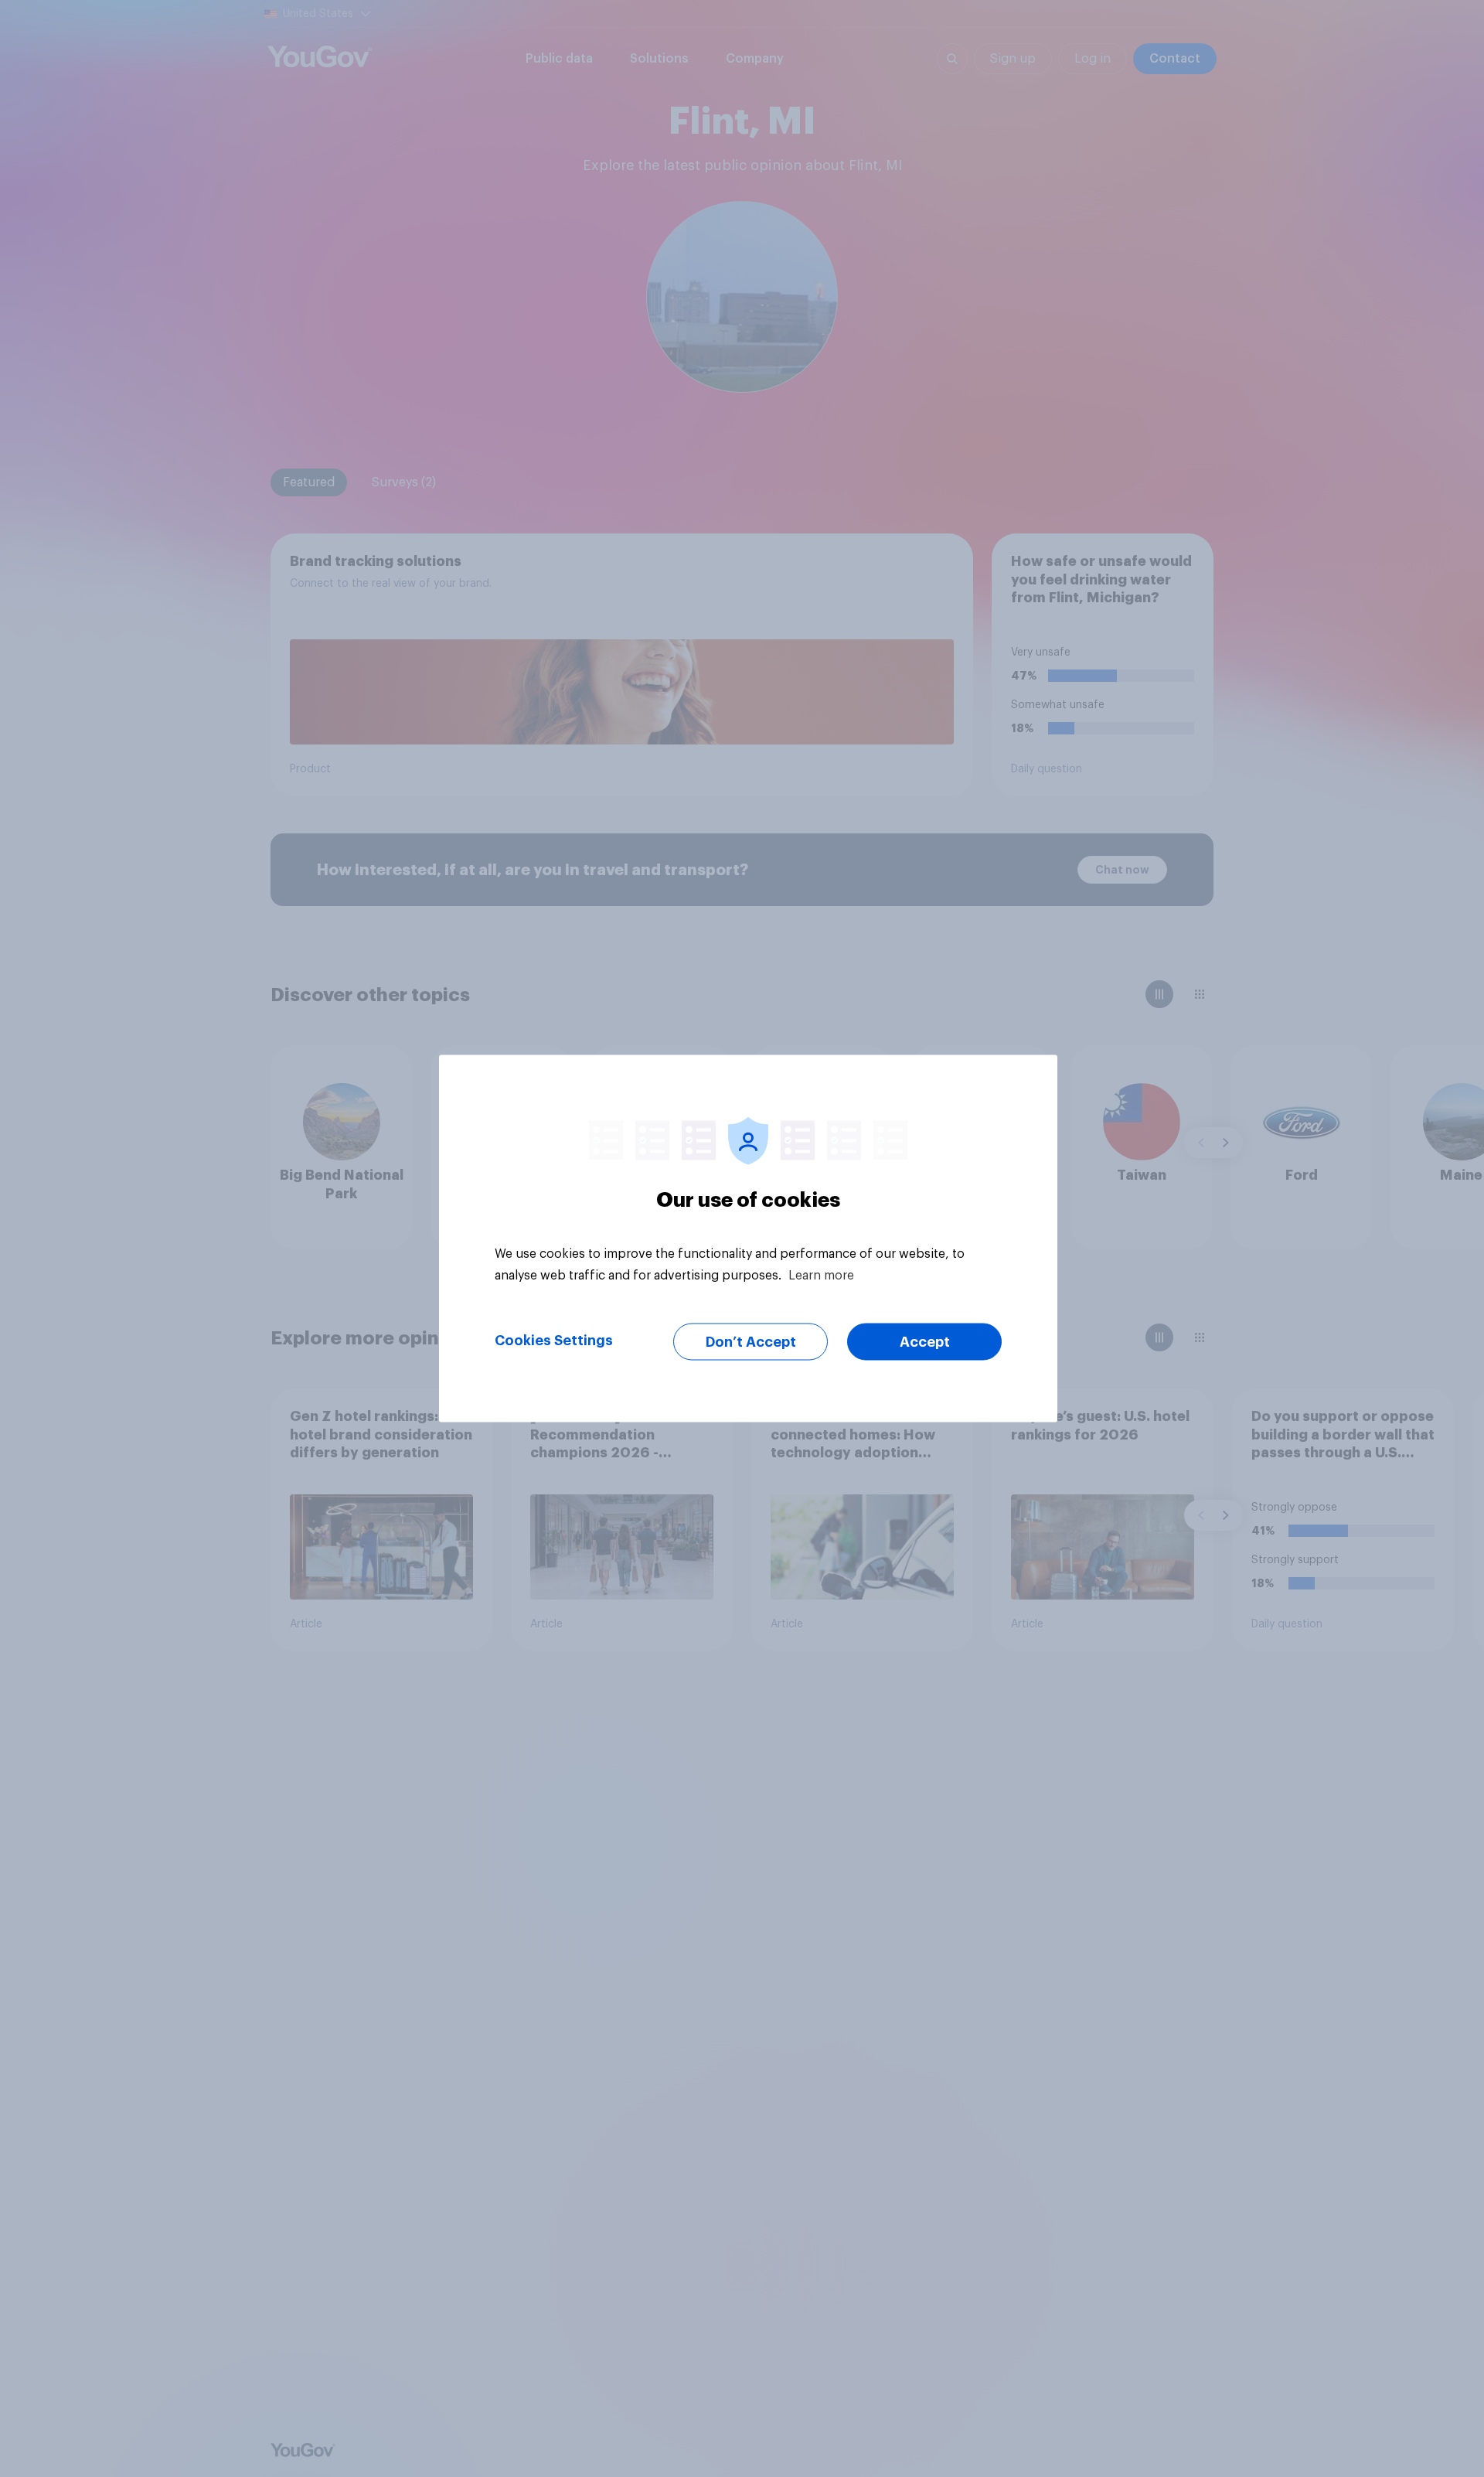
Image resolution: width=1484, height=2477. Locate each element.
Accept (925, 1342)
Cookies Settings (554, 1341)
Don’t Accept (751, 1342)
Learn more (821, 1276)
